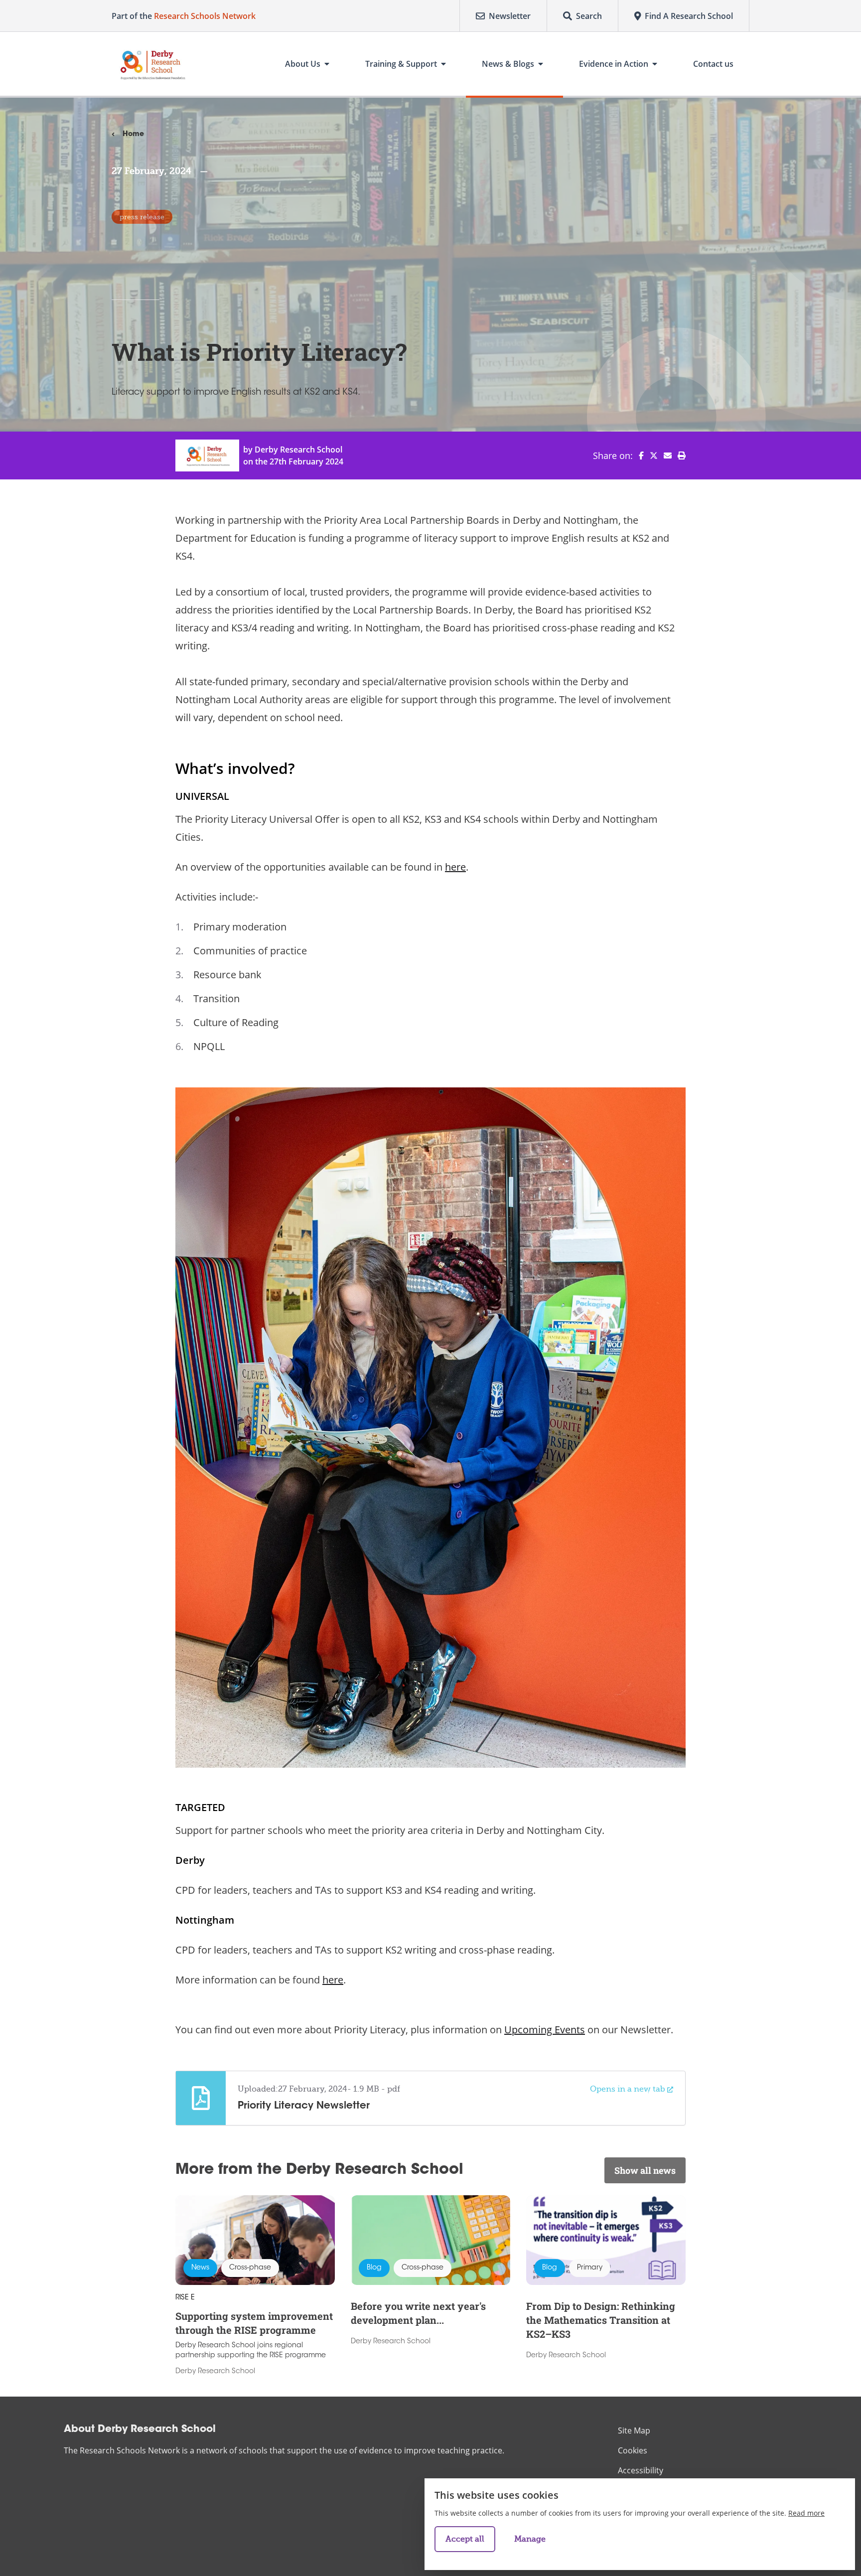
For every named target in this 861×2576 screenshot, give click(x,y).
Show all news (645, 2170)
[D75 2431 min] (430, 1428)
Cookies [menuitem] (633, 2450)
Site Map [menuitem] (634, 2430)
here (455, 867)
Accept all (465, 2539)
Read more (806, 2513)
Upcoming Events (545, 2030)
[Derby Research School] (151, 64)
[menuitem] (638, 455)
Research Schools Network (205, 16)
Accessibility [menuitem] (641, 2470)
